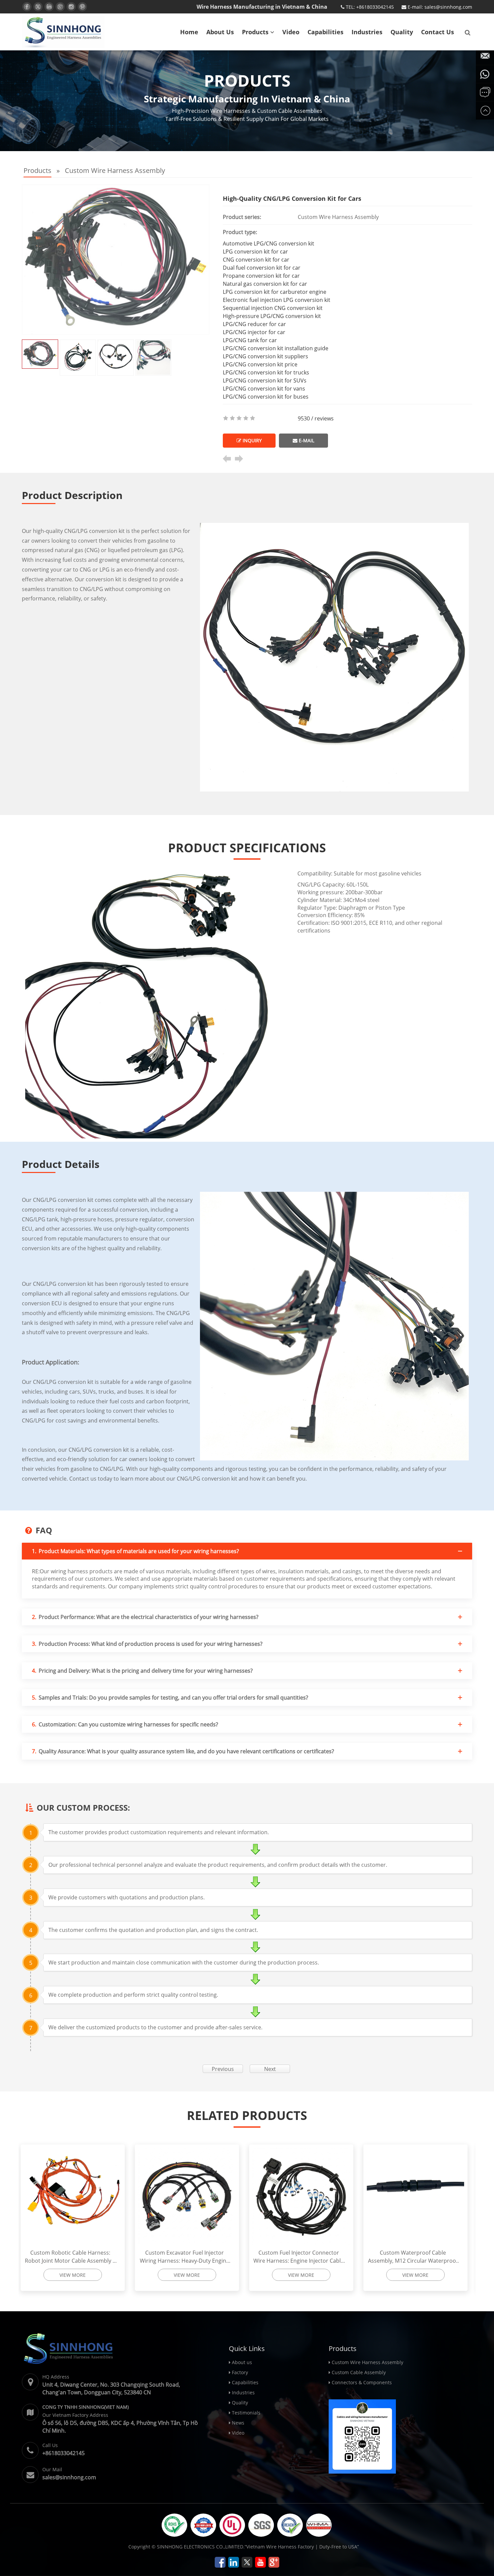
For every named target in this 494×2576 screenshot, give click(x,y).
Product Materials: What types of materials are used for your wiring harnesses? (135, 1551)
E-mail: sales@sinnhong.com (439, 7)
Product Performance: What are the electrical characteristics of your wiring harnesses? (145, 1617)
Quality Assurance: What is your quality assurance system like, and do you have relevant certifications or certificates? (183, 1751)
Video (291, 32)
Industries (367, 32)
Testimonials (246, 2413)
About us (220, 32)
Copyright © (142, 2547)
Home (189, 32)
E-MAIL (306, 440)
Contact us (438, 32)
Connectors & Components (362, 2382)
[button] (272, 32)
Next (270, 2069)
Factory (240, 2372)
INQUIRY (252, 440)
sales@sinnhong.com (69, 2477)
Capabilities (325, 32)
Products (256, 32)
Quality (402, 32)
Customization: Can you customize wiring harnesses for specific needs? (125, 1724)
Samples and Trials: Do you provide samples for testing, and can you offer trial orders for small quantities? (170, 1698)
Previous (223, 2069)
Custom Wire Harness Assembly (115, 170)
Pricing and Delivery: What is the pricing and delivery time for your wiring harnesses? (142, 1671)
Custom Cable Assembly (359, 2372)
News (238, 2423)
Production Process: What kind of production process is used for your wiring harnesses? (147, 1644)
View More (76, 2275)
